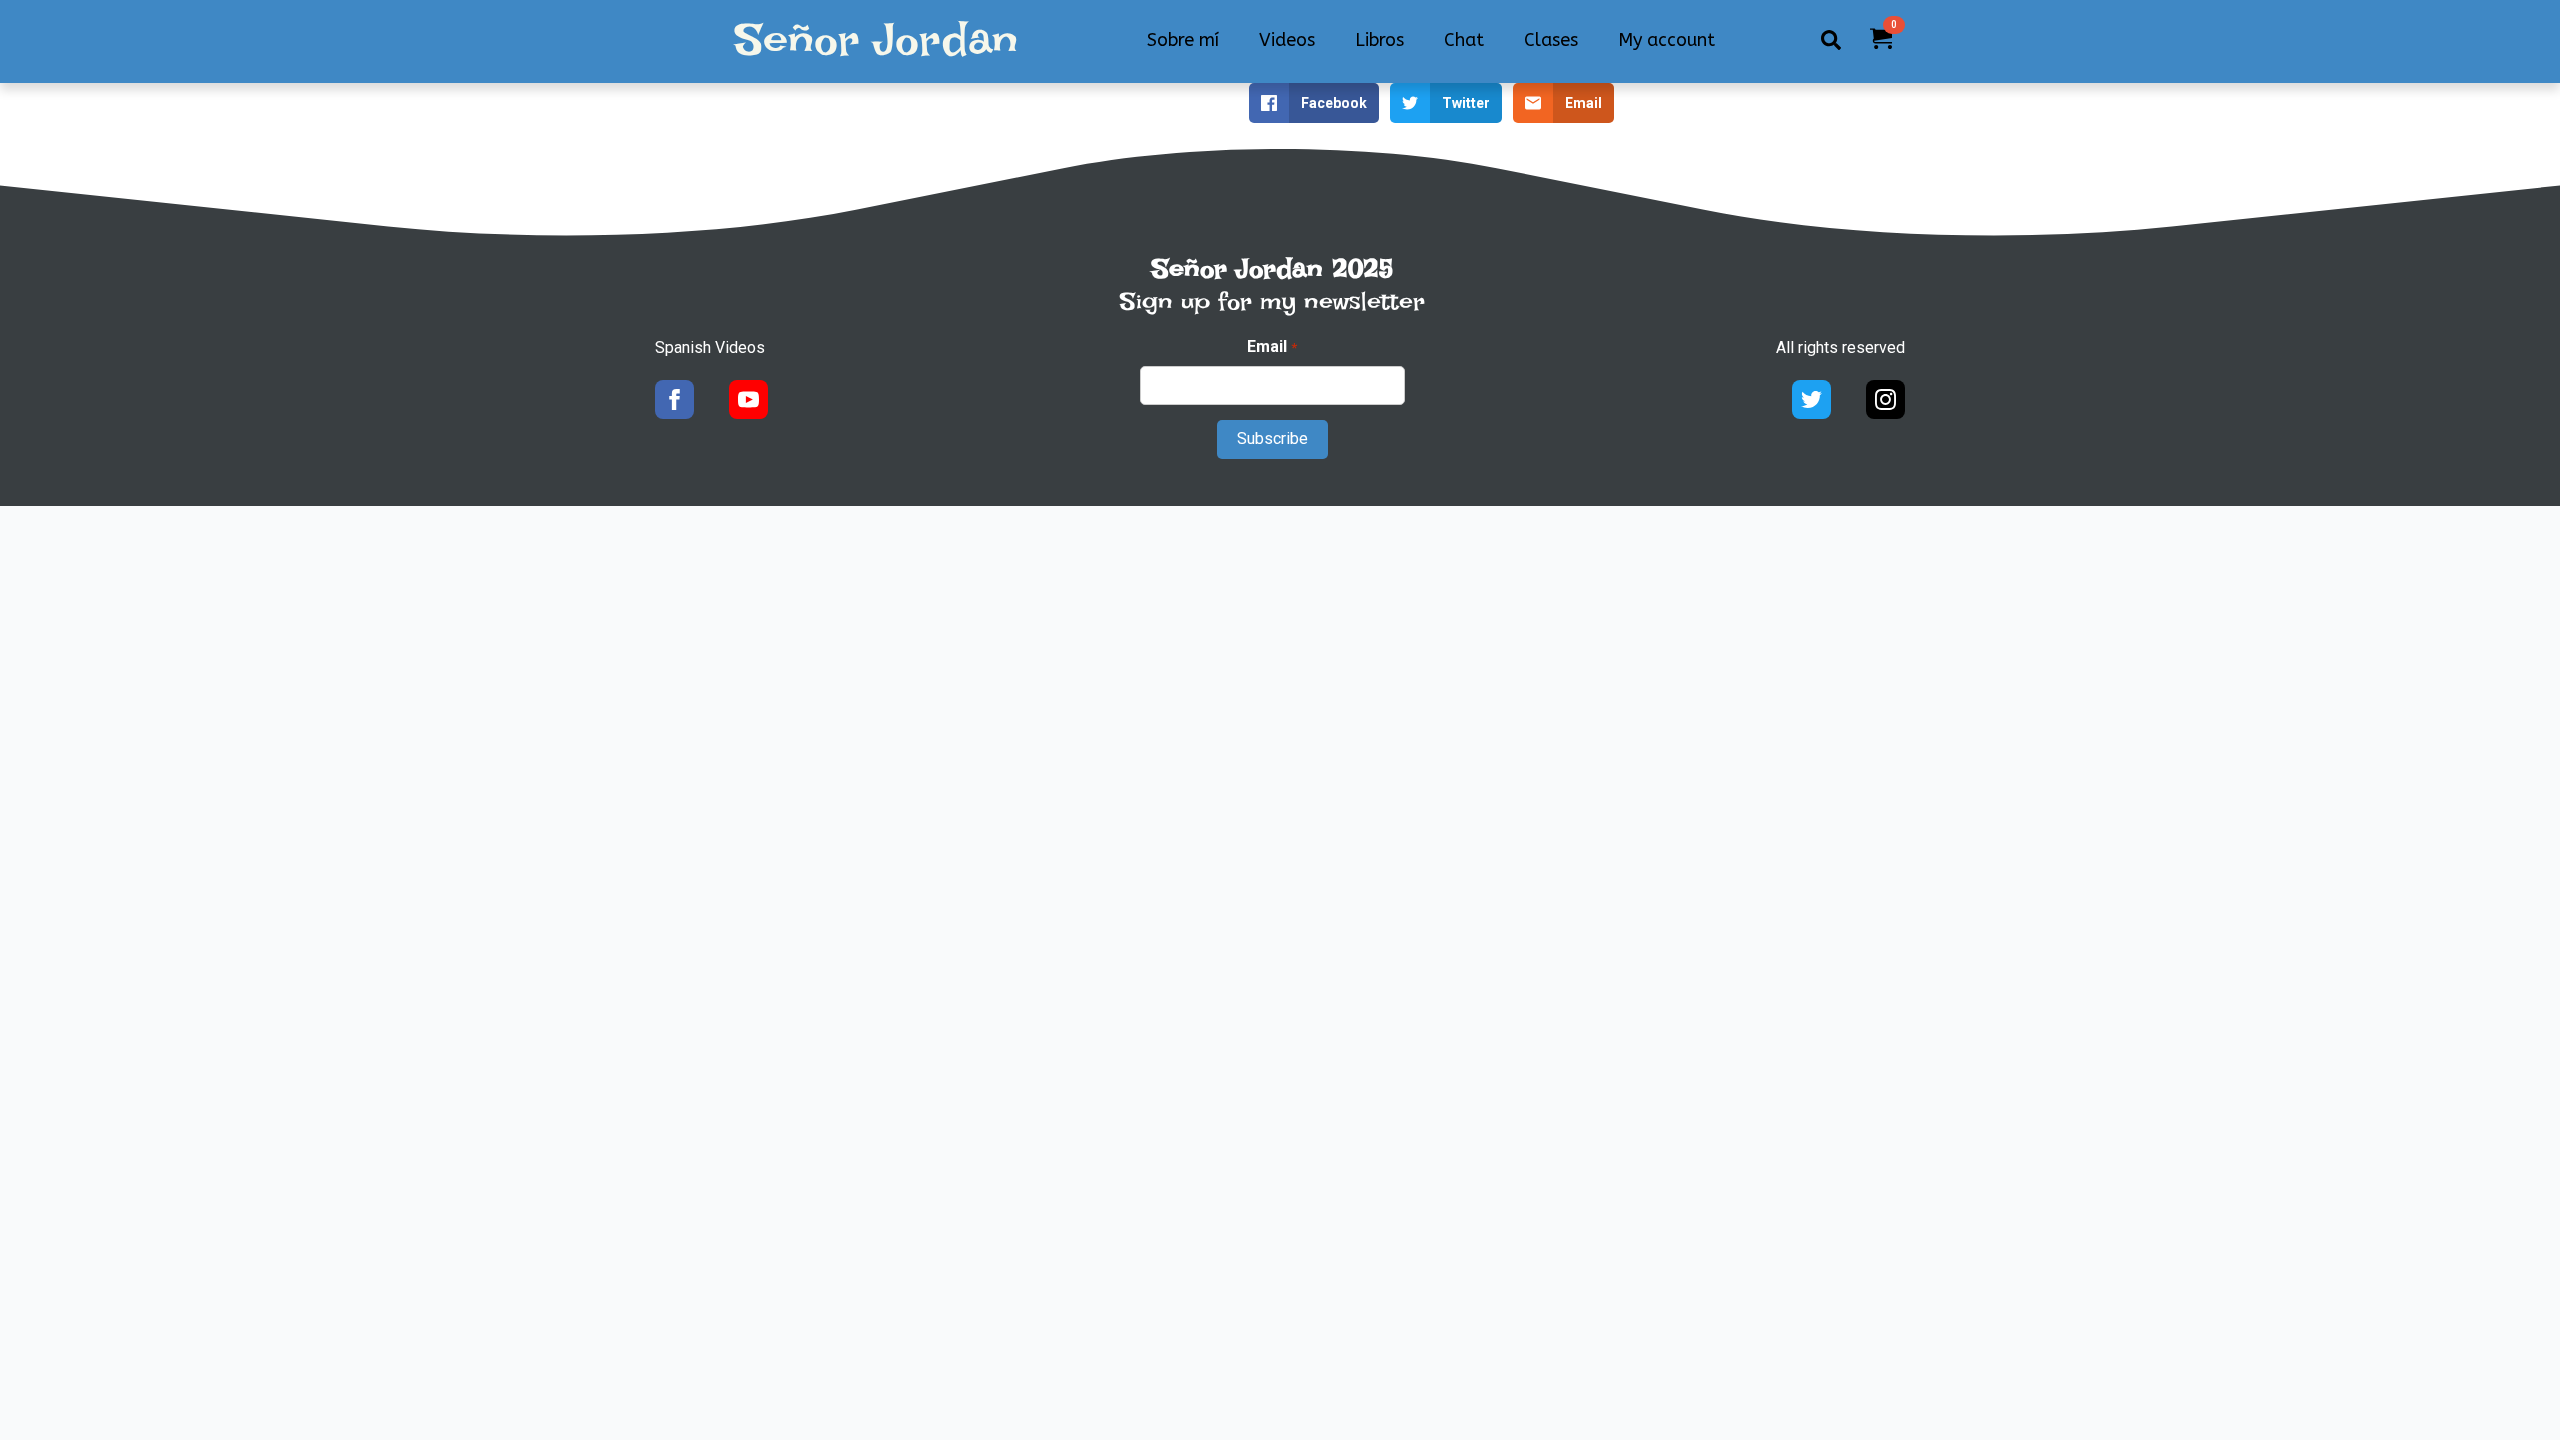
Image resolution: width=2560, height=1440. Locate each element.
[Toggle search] (1831, 40)
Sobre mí (1183, 40)
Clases (1551, 40)
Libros (1379, 40)
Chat (1464, 40)
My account (1666, 40)
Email (1271, 346)
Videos (1287, 40)
